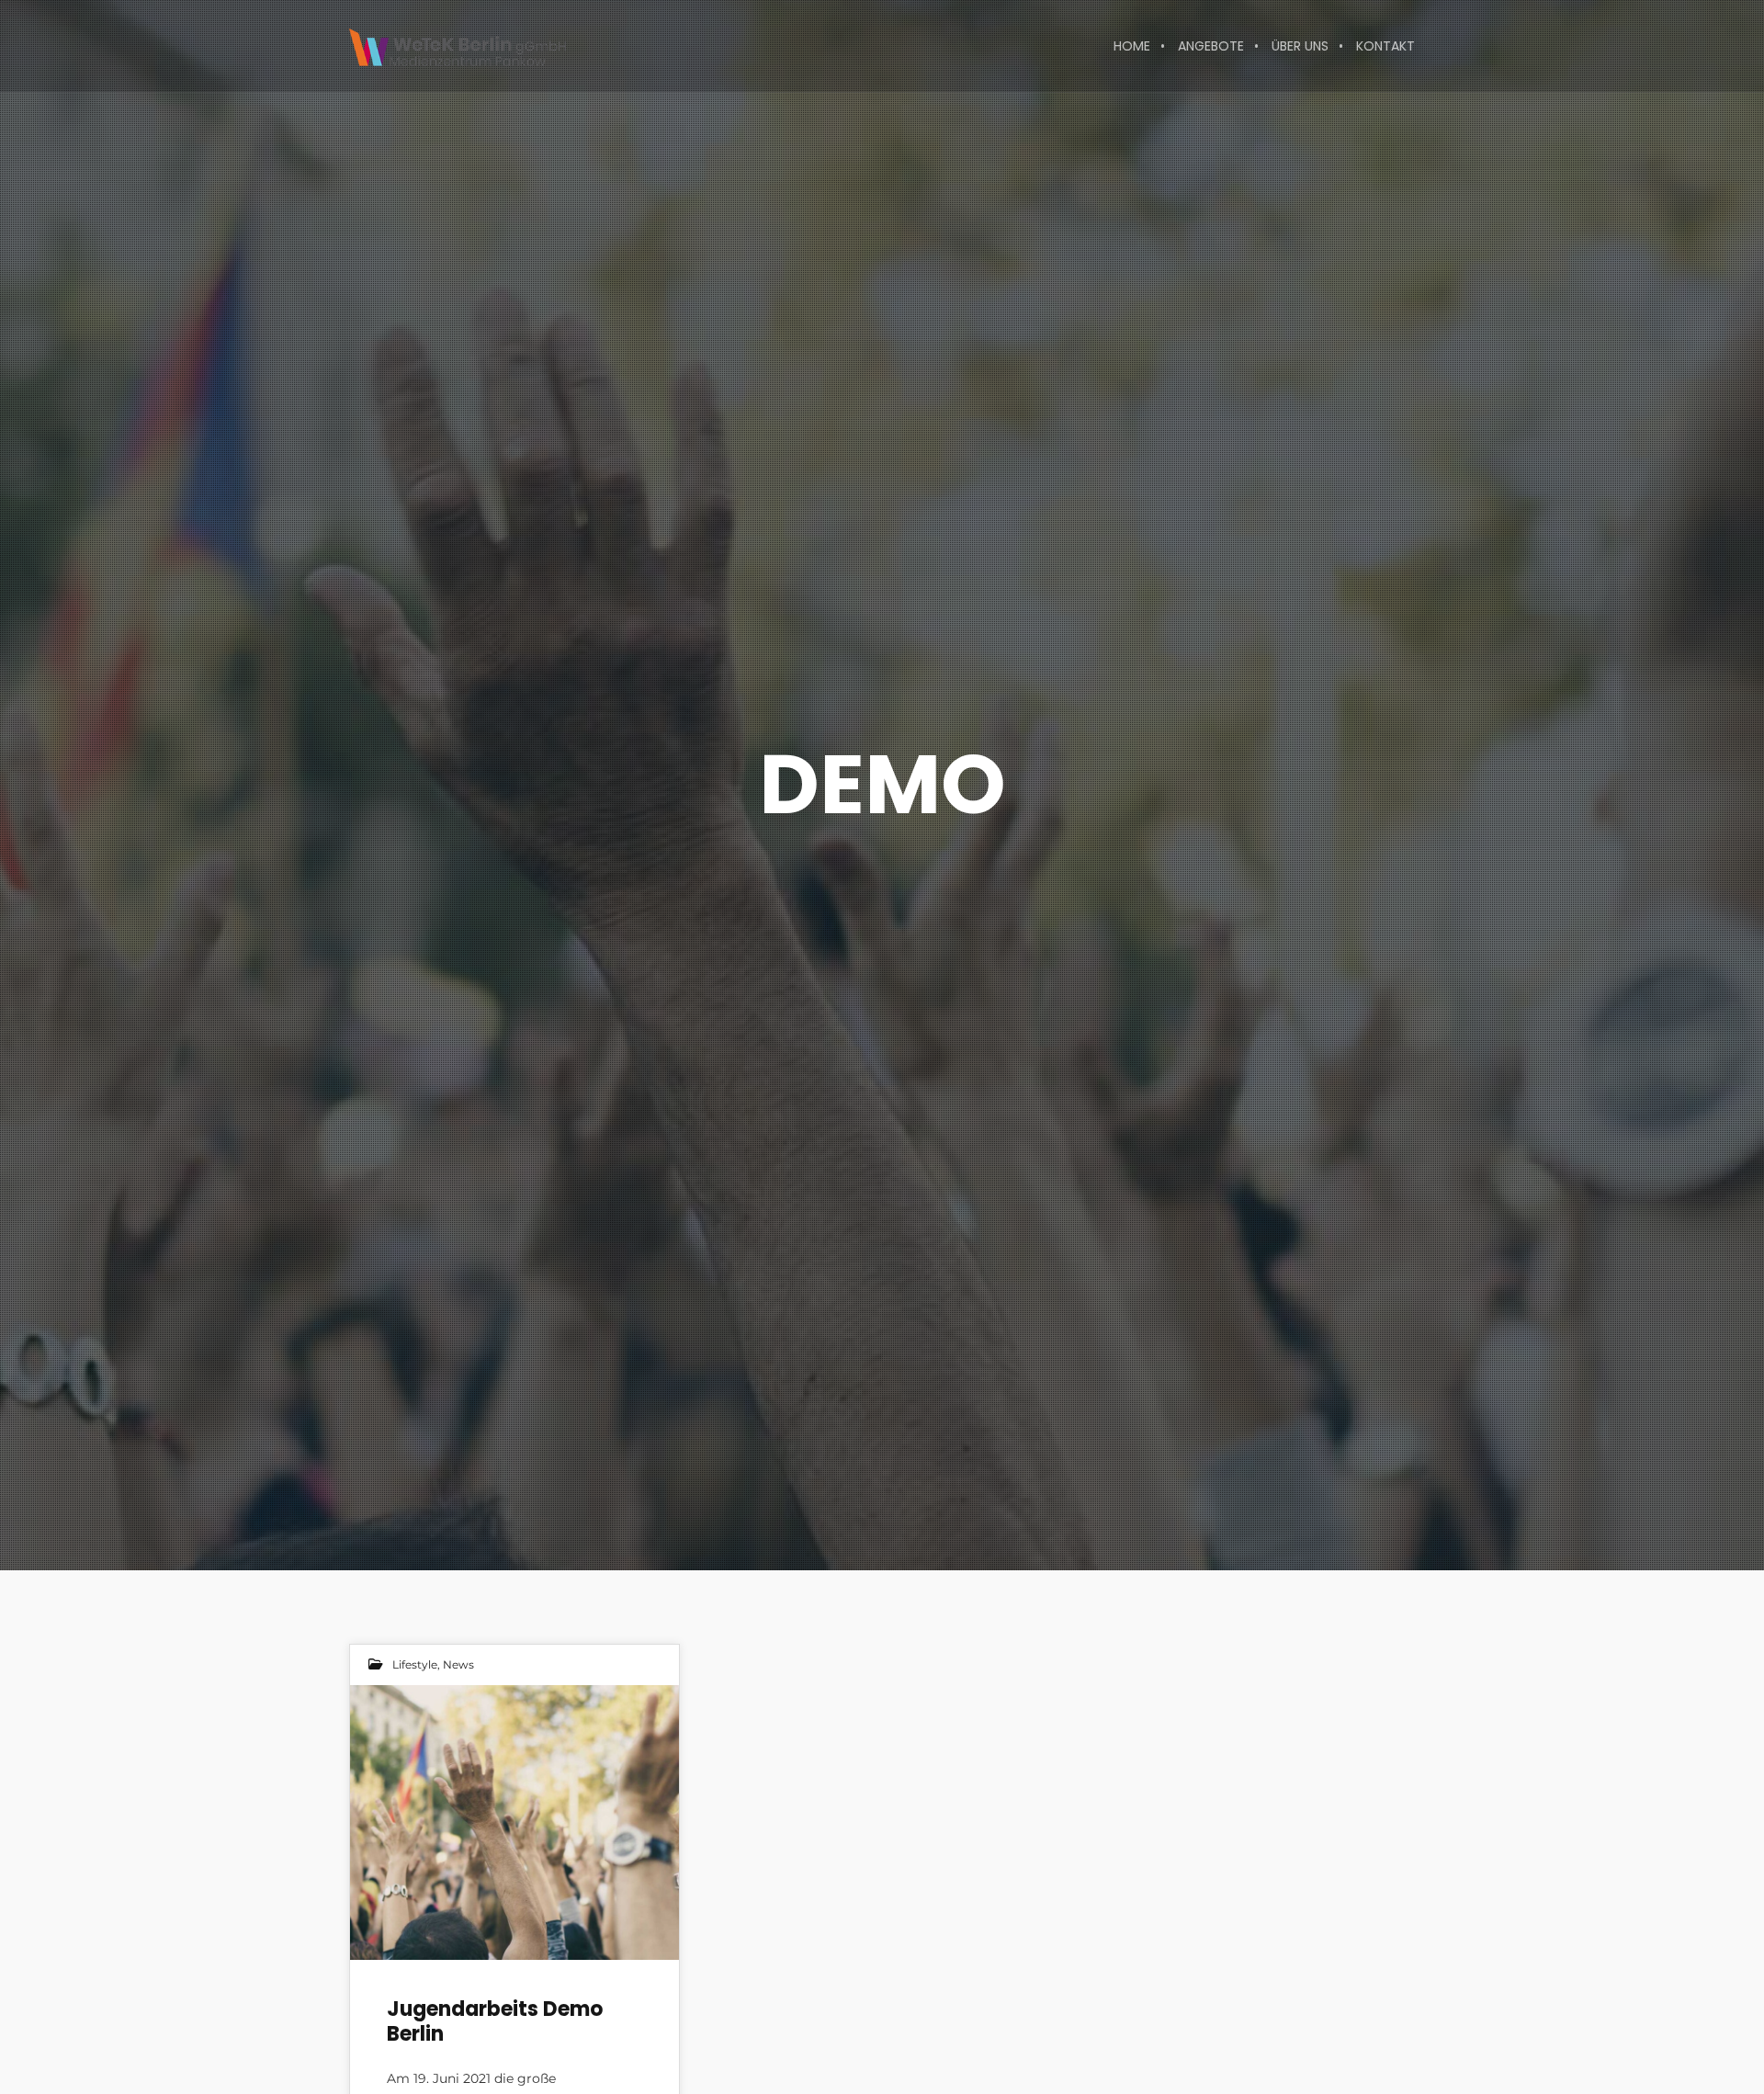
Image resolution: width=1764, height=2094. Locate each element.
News (458, 1664)
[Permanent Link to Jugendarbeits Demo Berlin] (514, 1822)
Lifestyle (415, 1664)
